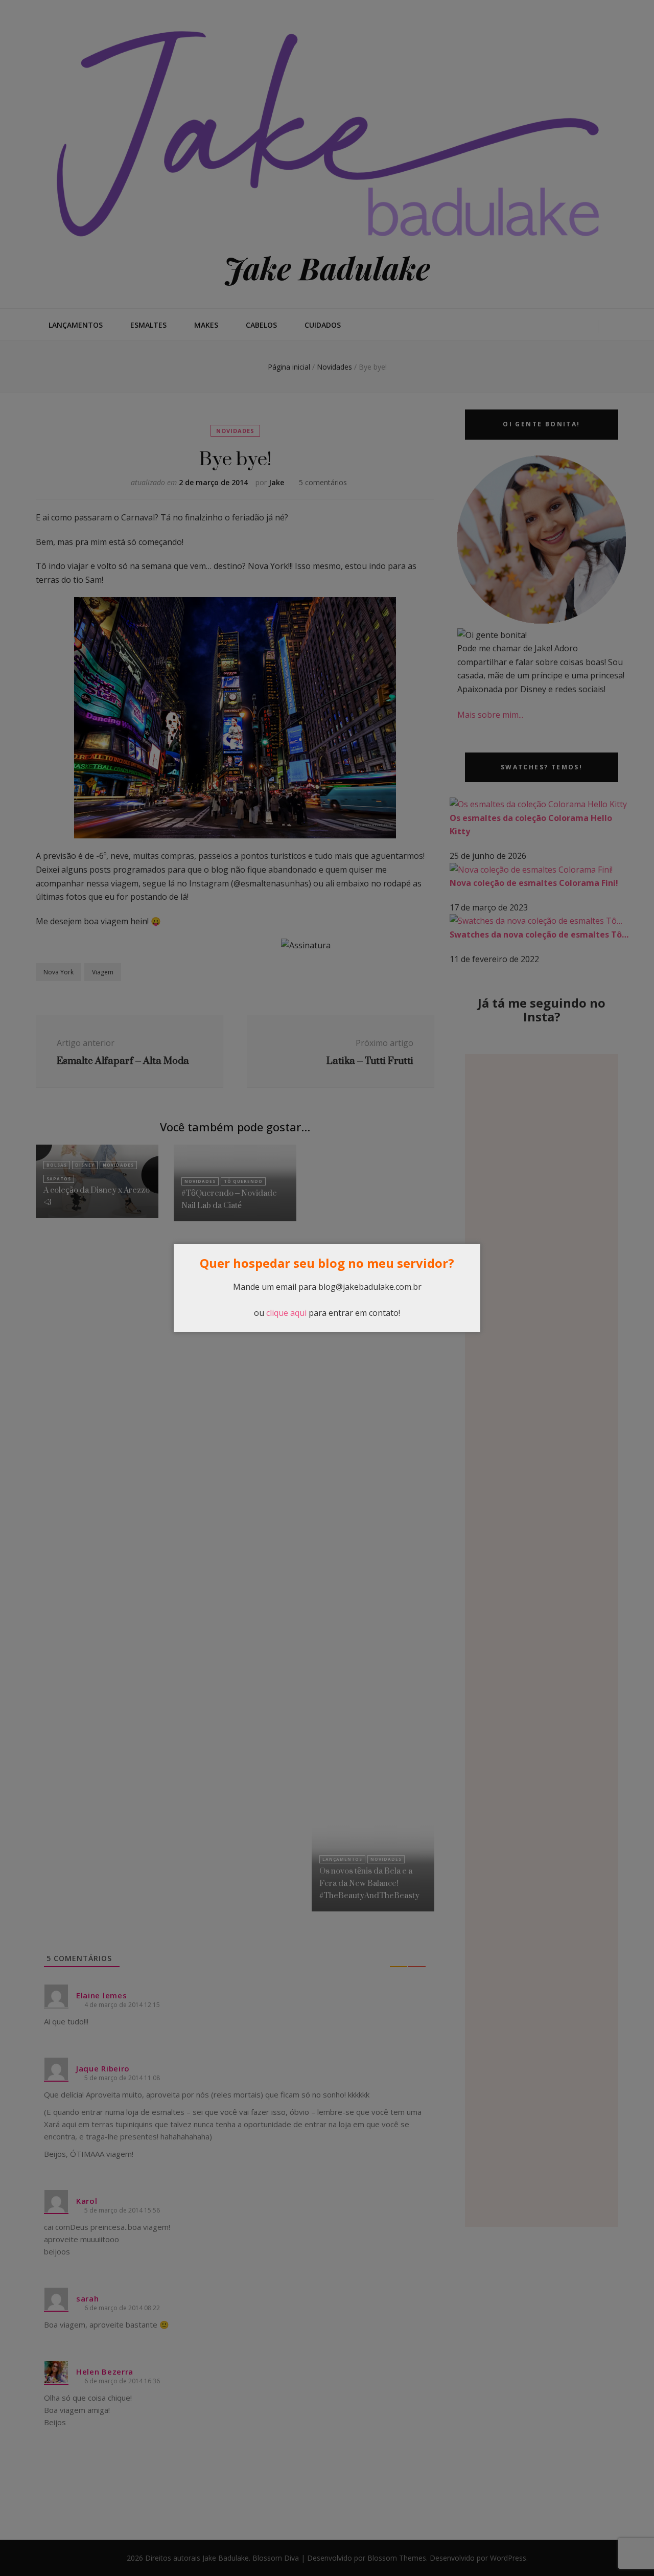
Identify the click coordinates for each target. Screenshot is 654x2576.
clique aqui (286, 1313)
